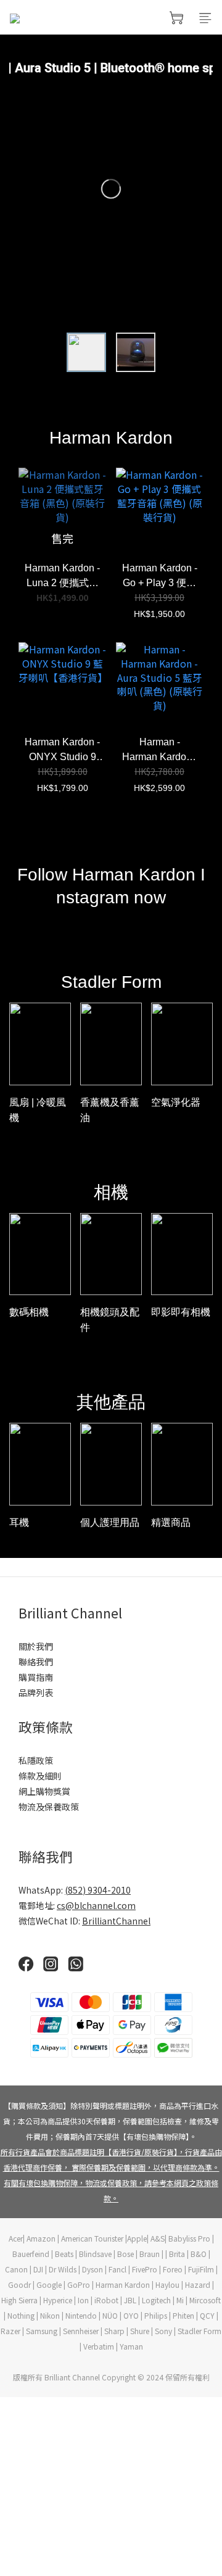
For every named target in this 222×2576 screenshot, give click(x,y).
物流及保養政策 (49, 1807)
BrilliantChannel (116, 1921)
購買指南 (36, 1677)
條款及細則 (40, 1776)
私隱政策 (36, 1760)
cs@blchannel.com (96, 1905)
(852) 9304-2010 (98, 1890)
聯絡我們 (36, 1662)
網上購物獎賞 (44, 1791)
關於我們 (36, 1646)
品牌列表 (36, 1692)
